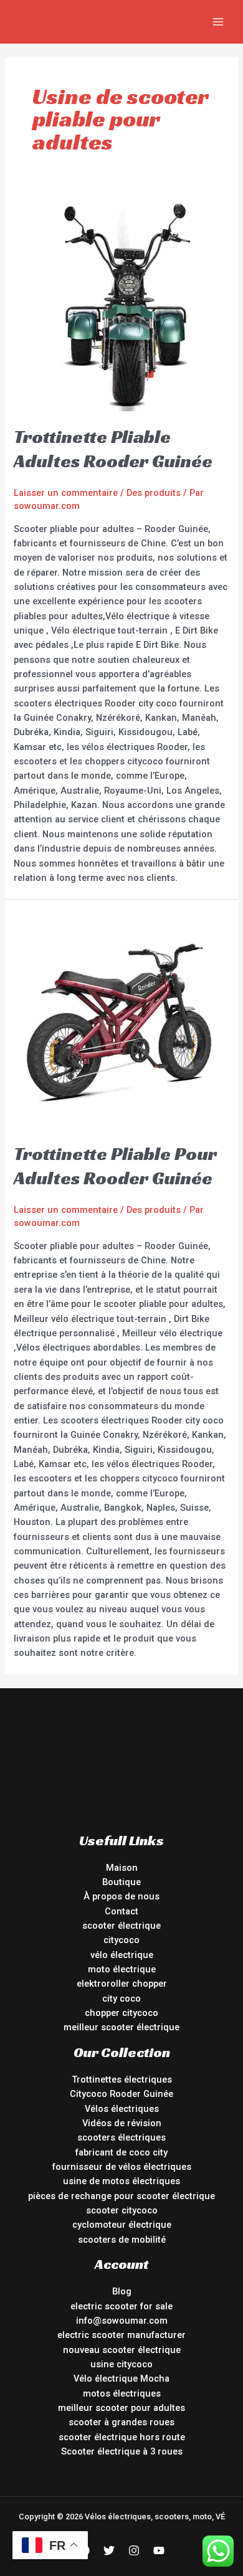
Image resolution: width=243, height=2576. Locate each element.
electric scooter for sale (121, 2306)
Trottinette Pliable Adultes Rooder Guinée (113, 449)
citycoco (121, 1940)
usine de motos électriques (121, 2181)
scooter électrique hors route (122, 2437)
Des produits (154, 493)
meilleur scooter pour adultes (121, 2408)
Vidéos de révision (122, 2123)
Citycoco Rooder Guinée (121, 2094)
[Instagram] (134, 2550)
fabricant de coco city (121, 2152)
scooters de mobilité (122, 2240)
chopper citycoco (121, 2013)
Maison (122, 1868)
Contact (121, 1911)
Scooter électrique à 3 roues (122, 2451)
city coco (121, 1999)
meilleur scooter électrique (121, 2027)
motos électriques (122, 2393)
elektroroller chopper (122, 1984)
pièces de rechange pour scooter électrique (121, 2196)
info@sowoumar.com (122, 2321)
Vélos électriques (122, 2109)
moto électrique (122, 1969)
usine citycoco (121, 2364)
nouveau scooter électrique (122, 2350)
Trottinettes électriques (122, 2079)
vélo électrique (122, 1955)
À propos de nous (121, 1896)
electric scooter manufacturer (121, 2335)
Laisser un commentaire (66, 493)
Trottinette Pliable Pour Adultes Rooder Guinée (115, 1166)
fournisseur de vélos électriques (122, 2167)
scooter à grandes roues (121, 2422)
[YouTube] (159, 2550)
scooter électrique (121, 1926)
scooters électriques (121, 2137)
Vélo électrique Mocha (121, 2379)
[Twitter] (109, 2550)
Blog (122, 2291)
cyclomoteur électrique (122, 2225)
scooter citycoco (122, 2210)
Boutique (121, 1882)
